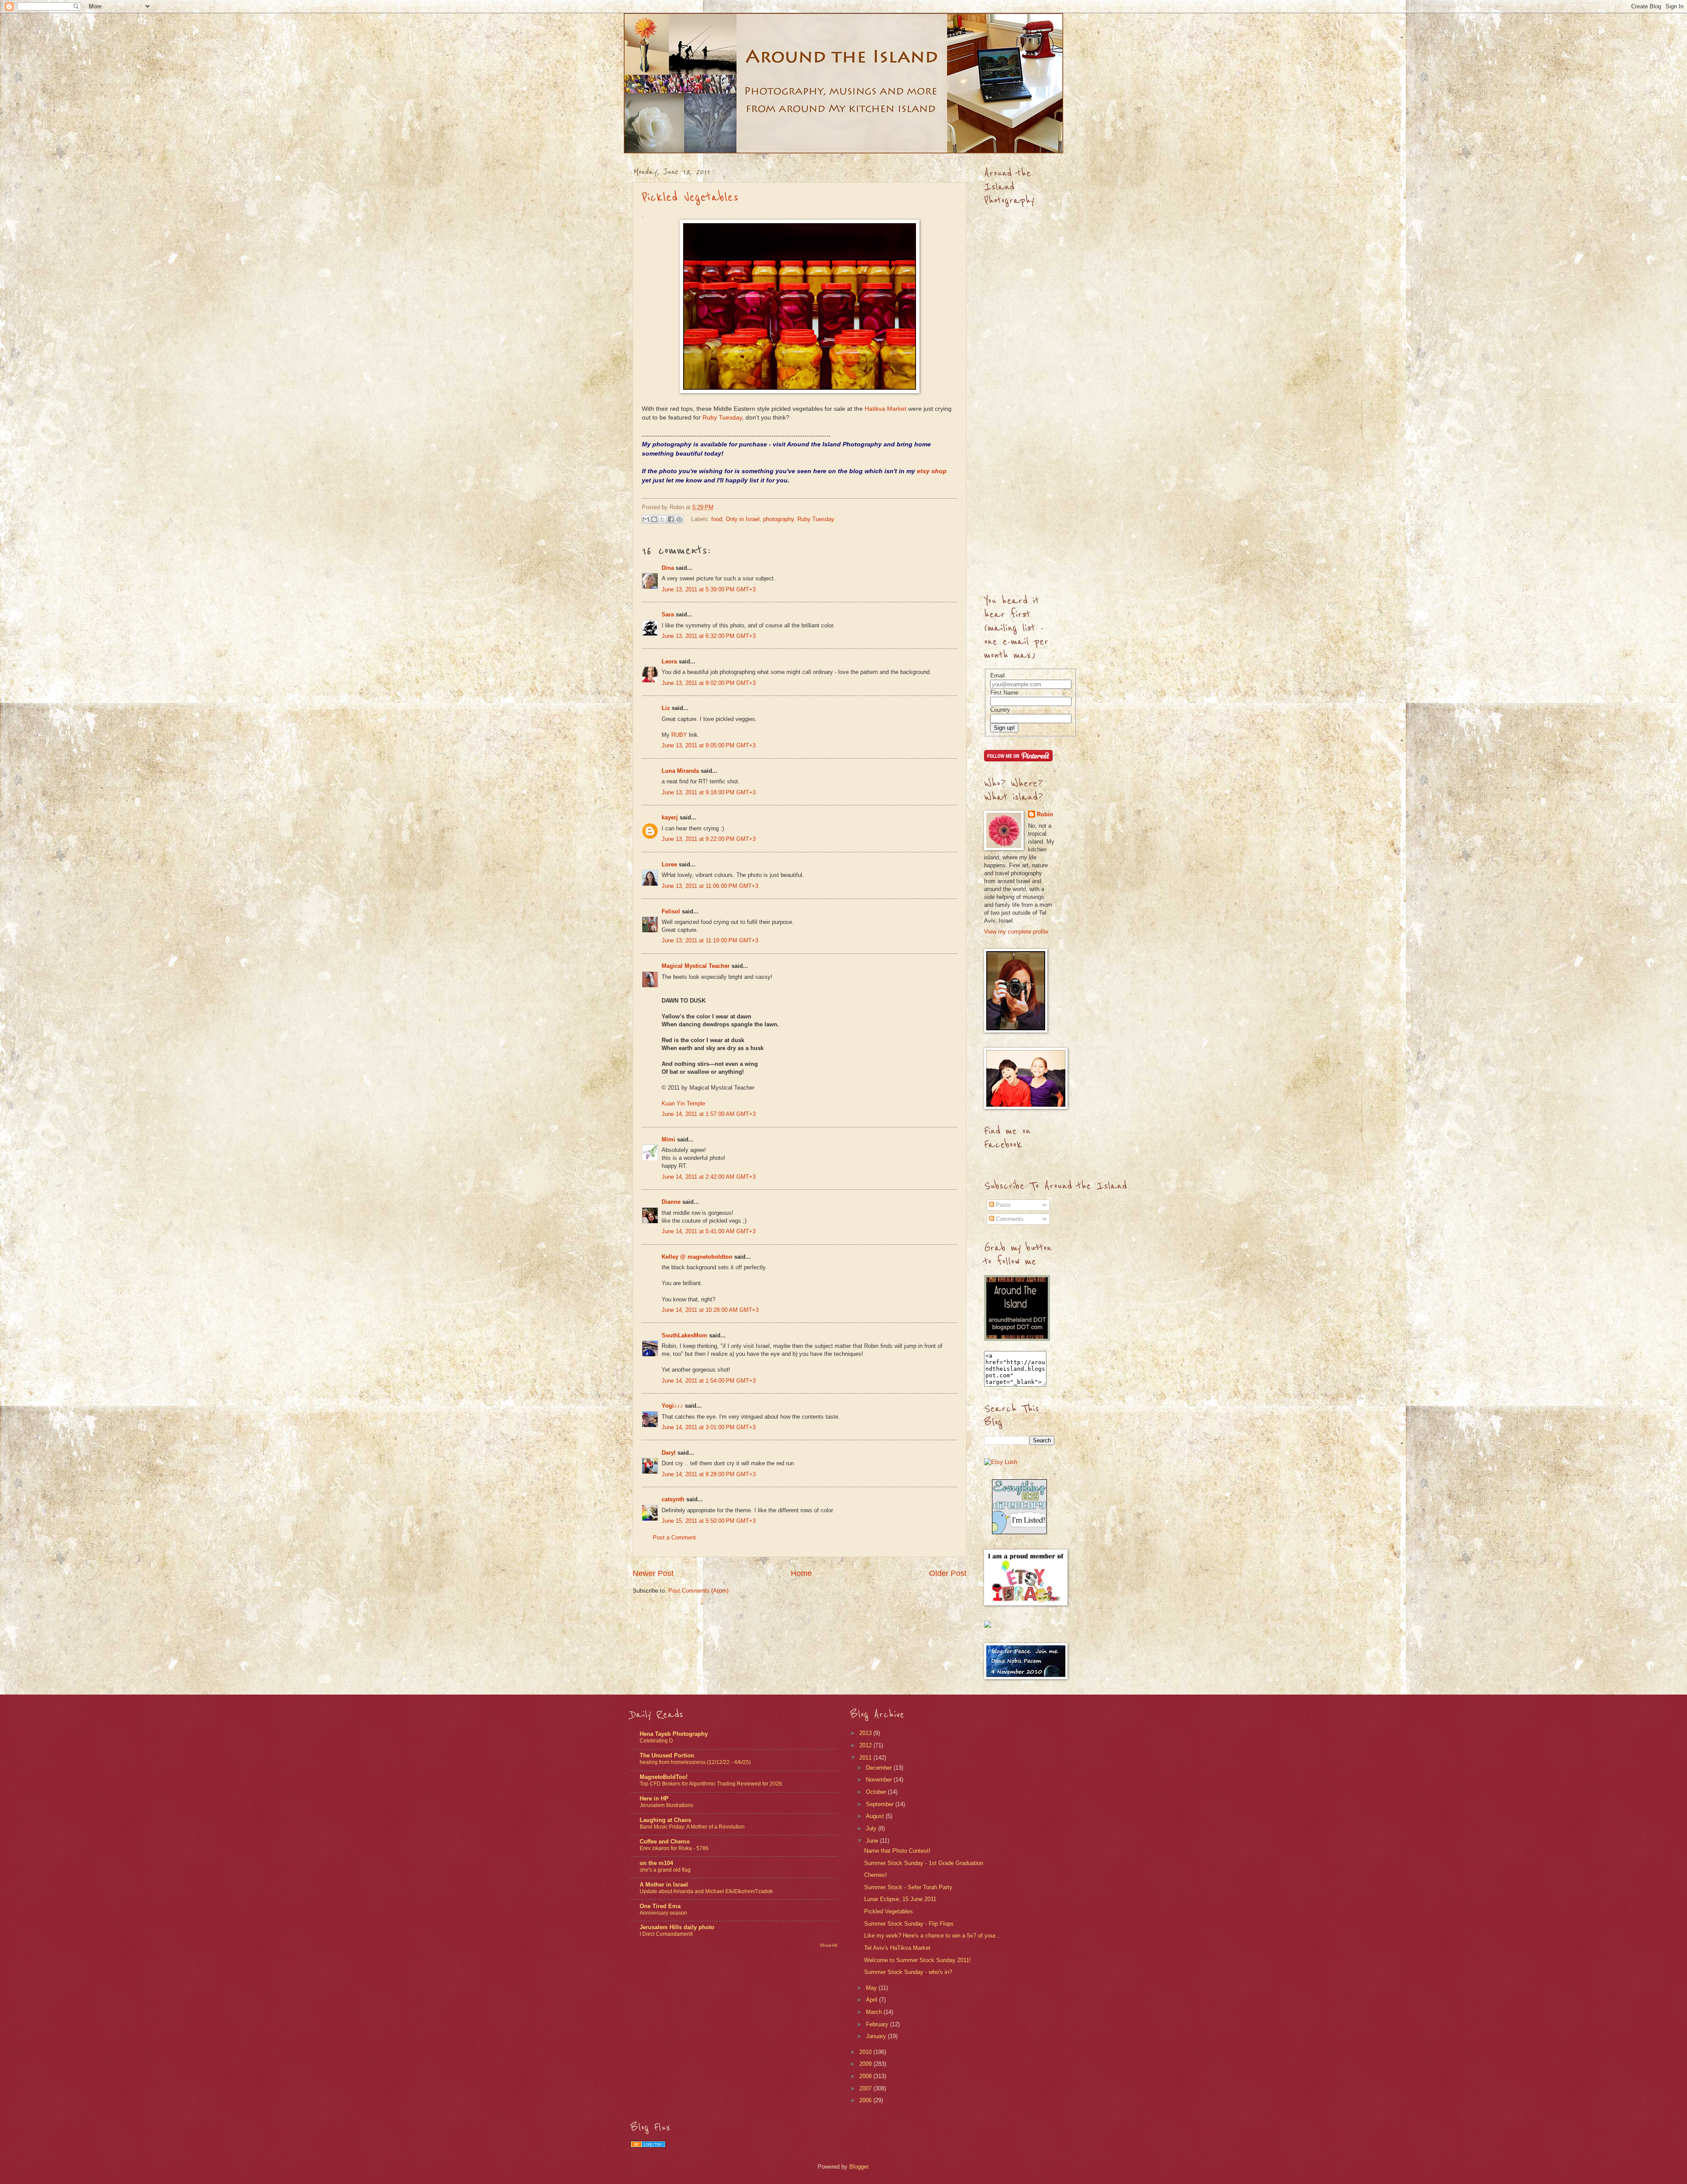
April (872, 2000)
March (875, 2012)
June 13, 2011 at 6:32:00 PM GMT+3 (709, 636)
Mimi (668, 1139)
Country (1000, 710)
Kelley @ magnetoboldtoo (697, 1257)
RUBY (679, 735)
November (880, 1780)
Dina (668, 568)
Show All (828, 1945)
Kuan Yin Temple (683, 1103)
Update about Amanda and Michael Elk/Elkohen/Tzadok (706, 1891)
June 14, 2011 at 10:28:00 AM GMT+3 (710, 1310)
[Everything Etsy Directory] (1019, 1532)
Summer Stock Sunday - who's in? (908, 1972)
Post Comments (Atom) (698, 1591)
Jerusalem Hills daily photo (677, 1927)
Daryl (669, 1453)
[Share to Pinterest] (679, 519)
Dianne (671, 1202)
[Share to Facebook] (671, 519)
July (872, 1828)
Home (801, 1573)
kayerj (670, 817)
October (877, 1792)
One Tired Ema (660, 1906)
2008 (866, 2076)
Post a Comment (674, 1537)
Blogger (859, 2167)
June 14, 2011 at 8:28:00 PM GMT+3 (709, 1474)
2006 (866, 2100)
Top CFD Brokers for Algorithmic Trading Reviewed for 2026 (711, 1784)
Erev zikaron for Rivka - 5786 (674, 1848)
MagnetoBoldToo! (664, 1777)
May (872, 1988)
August (876, 1816)
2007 (866, 2088)
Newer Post (653, 1573)
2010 (866, 2052)
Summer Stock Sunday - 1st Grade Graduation (924, 1863)
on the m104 (656, 1863)
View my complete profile (1016, 932)
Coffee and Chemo (665, 1842)
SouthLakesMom (684, 1335)
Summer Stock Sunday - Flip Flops (909, 1924)
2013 (866, 1733)
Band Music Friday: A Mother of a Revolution (692, 1827)
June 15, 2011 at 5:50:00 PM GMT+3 (709, 1521)
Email (997, 675)
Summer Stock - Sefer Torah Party (908, 1887)
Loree (669, 864)
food (717, 519)
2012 (866, 1745)
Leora (669, 661)
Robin (1045, 814)
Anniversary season (663, 1913)
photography (778, 519)
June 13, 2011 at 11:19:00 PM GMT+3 (710, 940)
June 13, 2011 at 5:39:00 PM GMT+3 (709, 589)
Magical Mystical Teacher (696, 966)
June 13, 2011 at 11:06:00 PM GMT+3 (710, 886)
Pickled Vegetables (690, 197)
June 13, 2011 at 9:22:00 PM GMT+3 (709, 839)
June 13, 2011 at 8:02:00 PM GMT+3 (709, 683)
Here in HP (654, 1798)
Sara (668, 614)
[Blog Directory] (648, 2146)
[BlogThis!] (654, 519)
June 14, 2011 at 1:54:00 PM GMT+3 (709, 1381)
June (873, 1841)
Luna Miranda (680, 771)
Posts (1003, 1205)
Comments (1009, 1219)
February (878, 2024)
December (880, 1768)
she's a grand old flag (665, 1870)
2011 (866, 1758)
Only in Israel (743, 519)
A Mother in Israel (664, 1885)
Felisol (672, 911)
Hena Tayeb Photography (674, 1734)
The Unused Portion (667, 1755)
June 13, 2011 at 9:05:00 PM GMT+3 (709, 745)
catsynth (673, 1499)
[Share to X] (662, 519)
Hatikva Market (885, 409)
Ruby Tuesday (722, 418)
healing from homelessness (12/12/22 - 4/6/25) (695, 1762)
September (881, 1804)
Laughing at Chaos (665, 1820)
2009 (866, 2064)
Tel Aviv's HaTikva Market (897, 1948)
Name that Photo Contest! (897, 1851)
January (877, 2036)
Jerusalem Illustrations (666, 1805)
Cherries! (876, 1875)
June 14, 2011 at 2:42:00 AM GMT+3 (709, 1177)
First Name (1004, 693)
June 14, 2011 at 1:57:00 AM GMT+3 (709, 1114)
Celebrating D (656, 1741)
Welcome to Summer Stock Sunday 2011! (918, 1960)
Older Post (948, 1573)
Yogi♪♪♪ (672, 1406)
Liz (666, 708)
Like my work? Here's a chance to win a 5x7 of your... (932, 1936)
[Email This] (646, 519)
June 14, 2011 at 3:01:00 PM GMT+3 (709, 1427)
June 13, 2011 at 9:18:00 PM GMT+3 (709, 792)
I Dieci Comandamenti (666, 1934)
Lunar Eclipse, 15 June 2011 (900, 1899)
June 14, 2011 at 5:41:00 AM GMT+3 (709, 1231)
